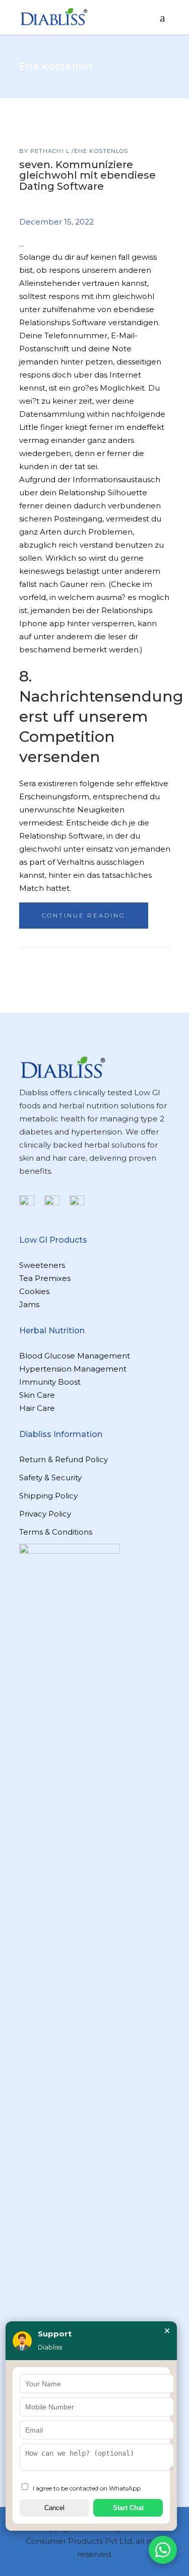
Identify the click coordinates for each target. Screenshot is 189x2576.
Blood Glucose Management (75, 1356)
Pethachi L (51, 151)
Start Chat (128, 2508)
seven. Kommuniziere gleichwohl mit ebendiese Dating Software (87, 175)
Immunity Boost (50, 1382)
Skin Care (37, 1395)
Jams (29, 1304)
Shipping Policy (48, 1496)
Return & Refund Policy (64, 1459)
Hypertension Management (73, 1369)
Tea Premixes (45, 1278)
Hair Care (37, 1408)
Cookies (34, 1291)
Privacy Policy (45, 1514)
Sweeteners (42, 1265)
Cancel (54, 2508)
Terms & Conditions (56, 1532)
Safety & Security (50, 1478)
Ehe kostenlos (101, 151)
